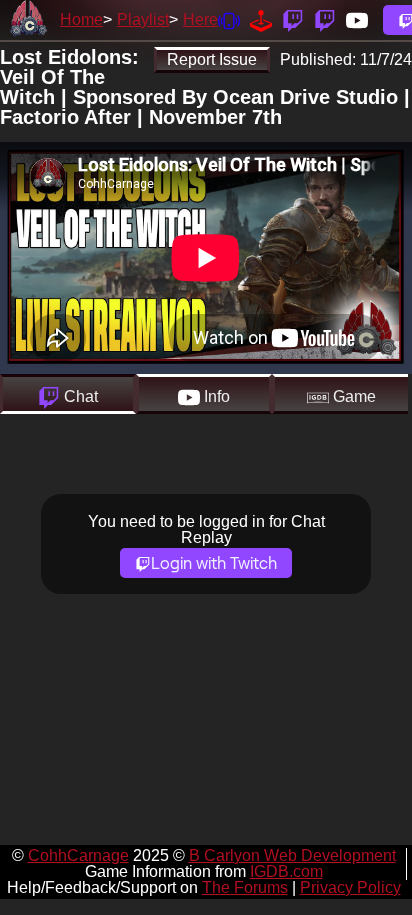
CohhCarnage (78, 855)
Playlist (143, 19)
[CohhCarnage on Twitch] (293, 19)
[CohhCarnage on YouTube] (357, 19)
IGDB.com (286, 871)
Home (81, 19)
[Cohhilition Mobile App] (229, 19)
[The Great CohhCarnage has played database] (261, 19)
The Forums (245, 887)
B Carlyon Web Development (292, 855)
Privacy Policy (350, 887)
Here (200, 19)
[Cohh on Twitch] (325, 19)
